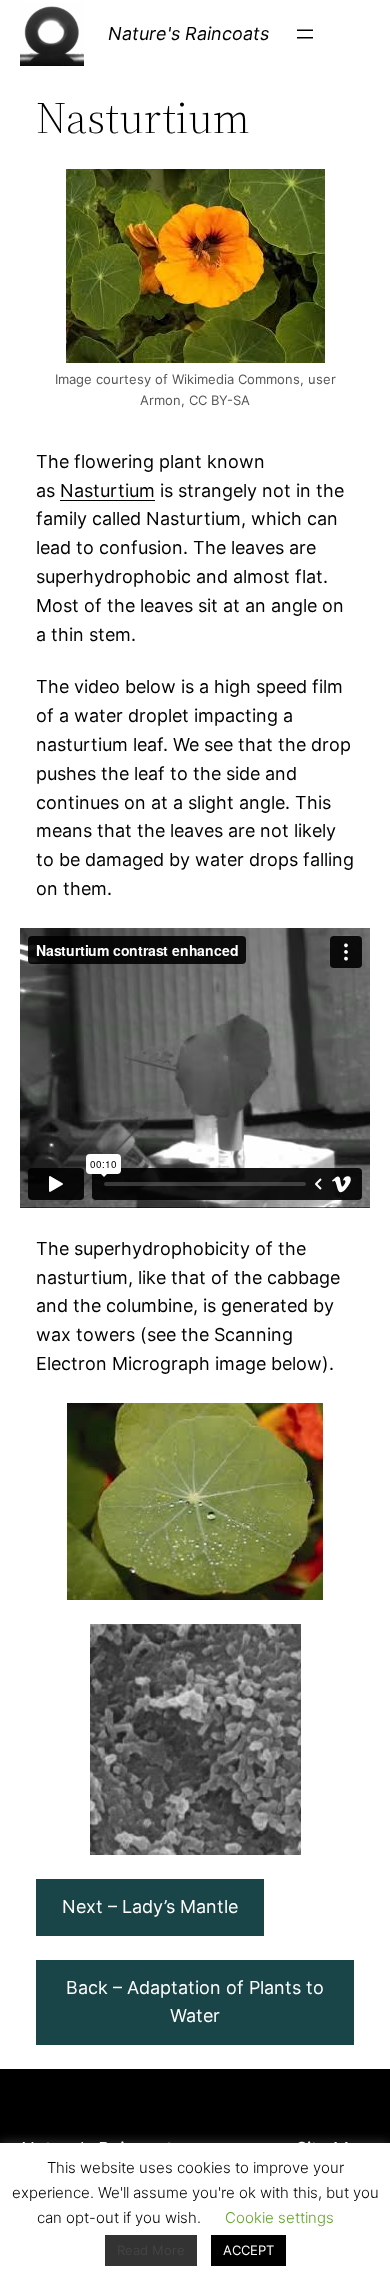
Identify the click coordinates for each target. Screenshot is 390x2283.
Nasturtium (107, 490)
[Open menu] (305, 34)
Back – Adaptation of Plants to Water (195, 2002)
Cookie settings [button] (279, 2217)
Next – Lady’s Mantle (150, 1906)
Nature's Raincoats (188, 33)
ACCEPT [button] (248, 2250)
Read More (151, 2250)
